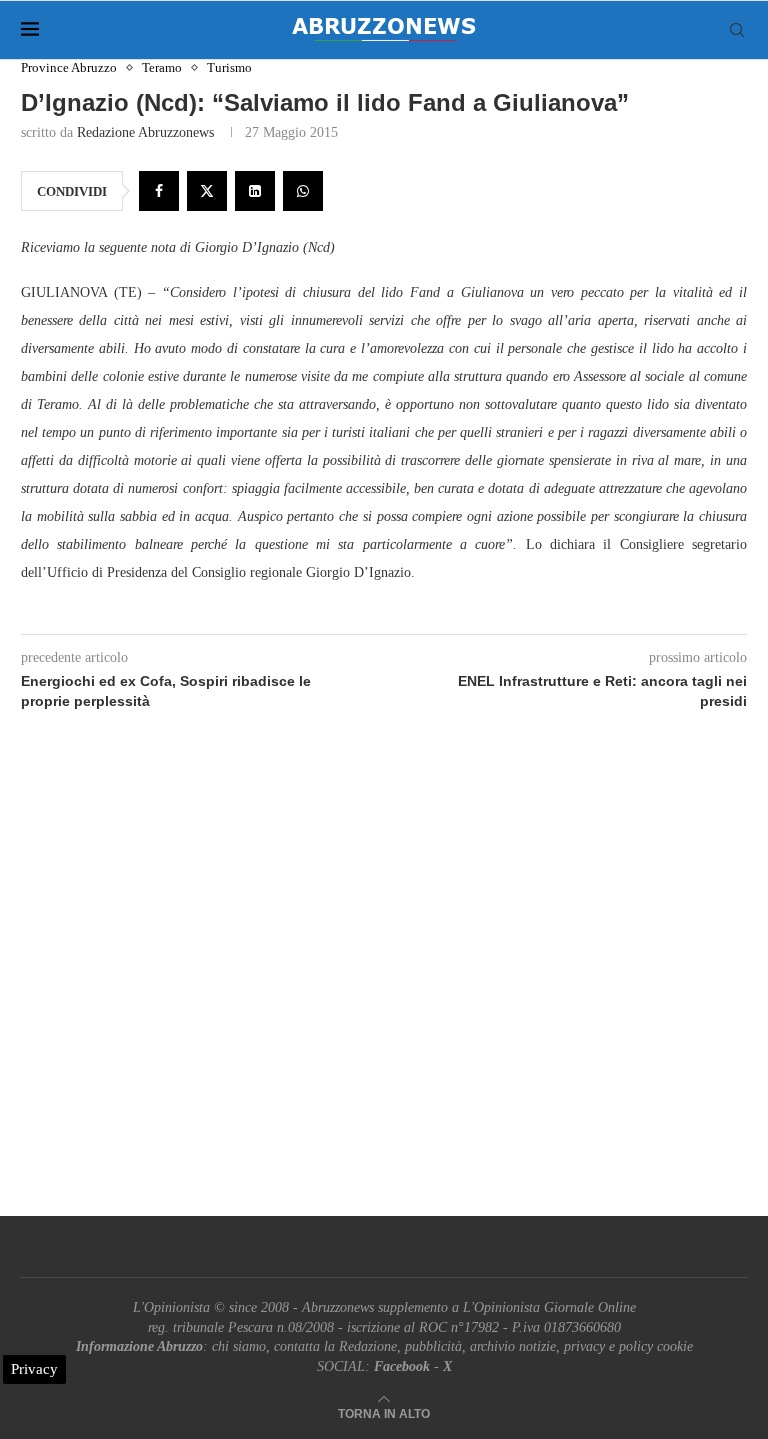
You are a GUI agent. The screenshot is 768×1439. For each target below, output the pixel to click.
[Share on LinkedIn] (255, 191)
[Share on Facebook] (159, 191)
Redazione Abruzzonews (145, 132)
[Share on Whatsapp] (303, 191)
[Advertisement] (384, 986)
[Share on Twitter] (207, 191)
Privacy (34, 1369)
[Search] (737, 30)
